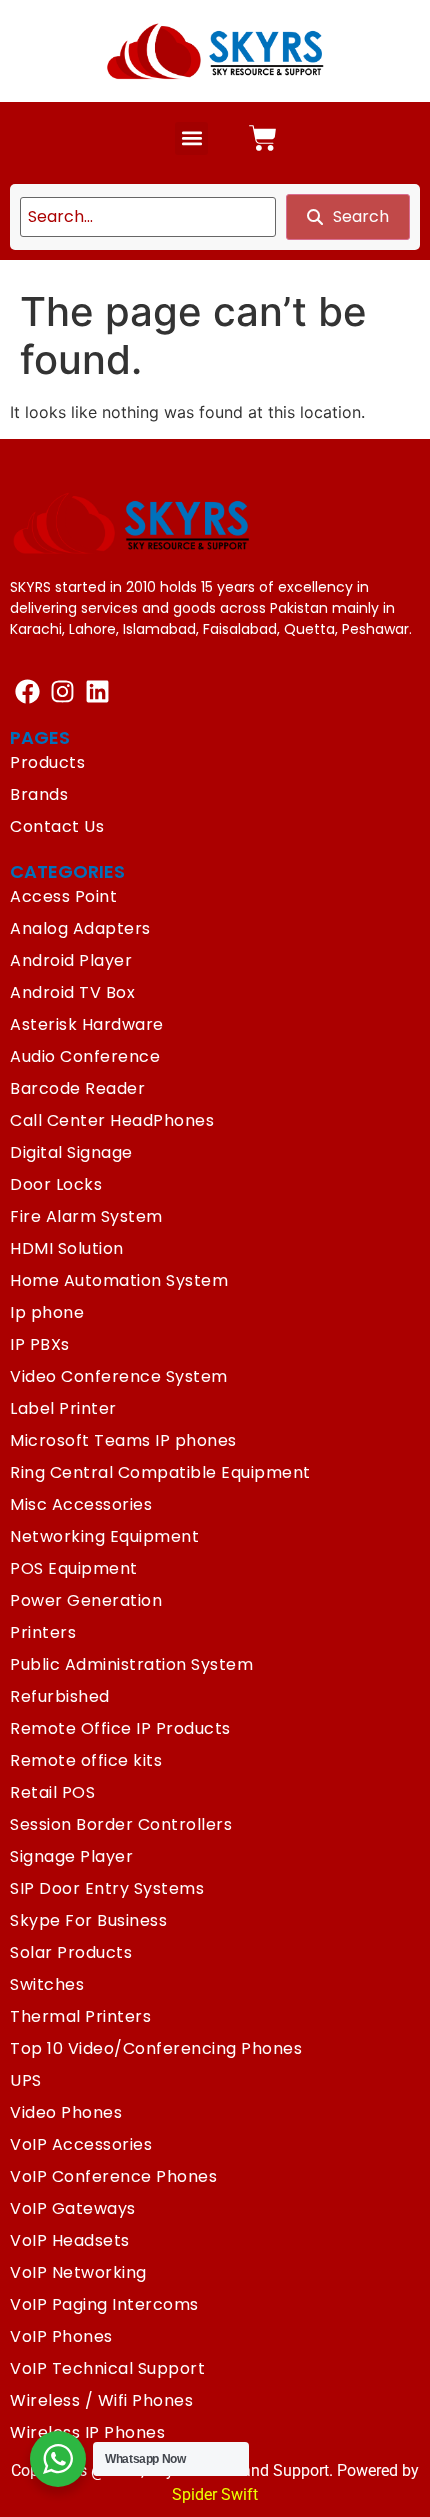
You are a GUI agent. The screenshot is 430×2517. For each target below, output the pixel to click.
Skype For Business (88, 1920)
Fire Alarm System (86, 1216)
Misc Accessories (81, 1504)
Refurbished (60, 1696)
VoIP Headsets (70, 2240)
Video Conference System (119, 1376)
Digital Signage (71, 1152)
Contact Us (57, 826)
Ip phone (47, 1312)
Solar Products (71, 1952)
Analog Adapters (80, 928)
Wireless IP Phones (87, 2432)
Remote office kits (86, 1760)
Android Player (71, 960)
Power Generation (86, 1600)
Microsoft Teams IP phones (123, 1440)
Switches (47, 1984)
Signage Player (71, 1856)
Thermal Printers (80, 2016)
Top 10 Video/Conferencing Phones (156, 2048)
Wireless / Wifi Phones (101, 2400)
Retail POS (52, 1792)
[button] (191, 138)
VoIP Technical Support (107, 2368)
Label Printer (63, 1408)
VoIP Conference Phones (113, 2176)
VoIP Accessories (81, 2144)
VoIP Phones (61, 2336)
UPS (26, 2080)
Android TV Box (72, 992)
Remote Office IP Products (120, 1728)
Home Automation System (119, 1280)
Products (47, 762)
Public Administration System (131, 1664)
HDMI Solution (67, 1248)
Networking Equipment (104, 1536)
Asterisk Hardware (87, 1024)
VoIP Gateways (73, 2208)
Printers (43, 1632)
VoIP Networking (78, 2272)
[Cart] (263, 138)
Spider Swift (215, 2494)
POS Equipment (74, 1568)
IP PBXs (40, 1344)
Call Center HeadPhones (112, 1120)
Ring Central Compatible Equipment (160, 1472)
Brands (39, 794)
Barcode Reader (77, 1088)
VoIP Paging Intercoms (104, 2304)
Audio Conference (85, 1056)
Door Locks (56, 1184)
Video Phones (66, 2112)
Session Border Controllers (121, 1824)
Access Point (63, 896)
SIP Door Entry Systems (107, 1888)
